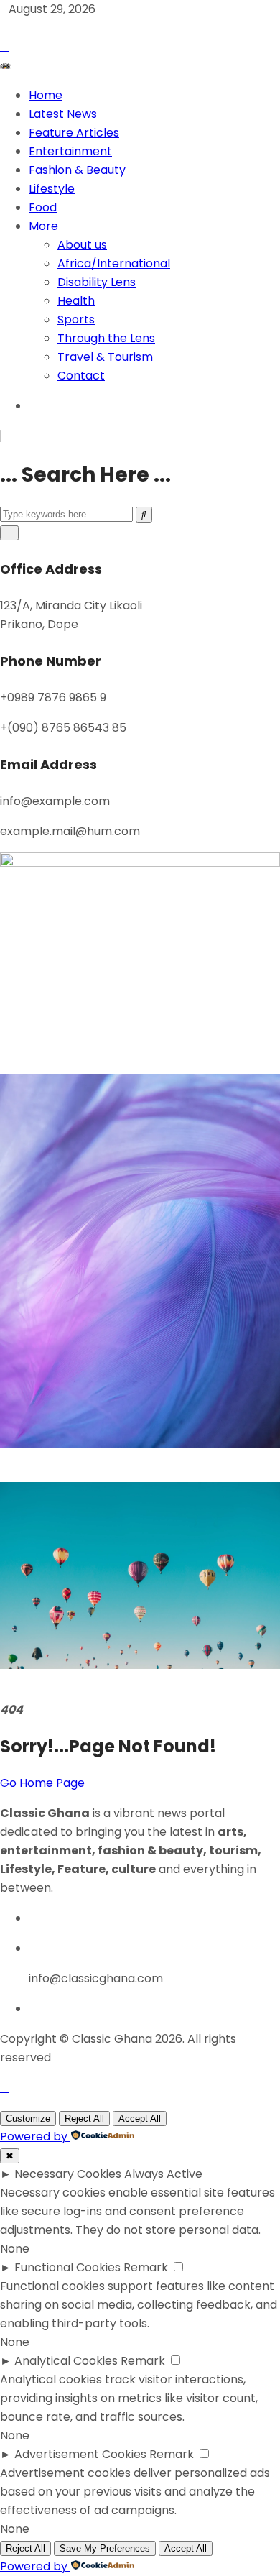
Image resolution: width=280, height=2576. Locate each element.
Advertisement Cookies (80, 2454)
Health (76, 301)
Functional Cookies (67, 2267)
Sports (76, 319)
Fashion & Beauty (77, 170)
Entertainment (70, 151)
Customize (28, 2119)
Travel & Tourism (105, 357)
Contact (81, 376)
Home (46, 95)
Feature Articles (74, 133)
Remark (146, 2267)
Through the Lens (106, 338)
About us (82, 245)
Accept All (140, 2119)
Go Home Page (42, 1783)
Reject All (84, 2119)
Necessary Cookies (68, 2174)
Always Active (163, 2174)
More (43, 226)
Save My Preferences (105, 2548)
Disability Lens (97, 282)
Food (43, 207)
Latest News (63, 114)
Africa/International (114, 263)
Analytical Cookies (66, 2361)
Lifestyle (52, 189)
